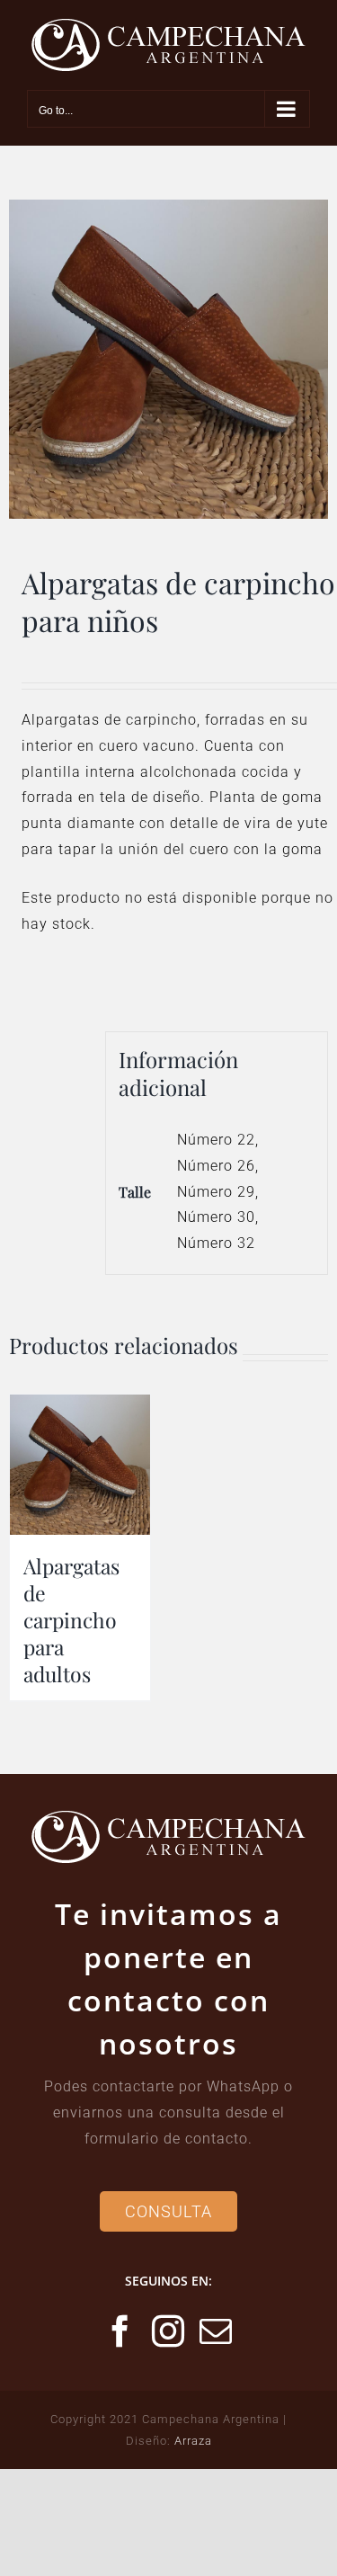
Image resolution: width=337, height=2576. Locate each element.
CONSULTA (168, 2211)
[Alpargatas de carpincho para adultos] (80, 1465)
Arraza (193, 2441)
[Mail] (216, 2331)
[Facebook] (121, 2331)
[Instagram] (168, 2331)
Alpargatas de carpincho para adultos (71, 1620)
